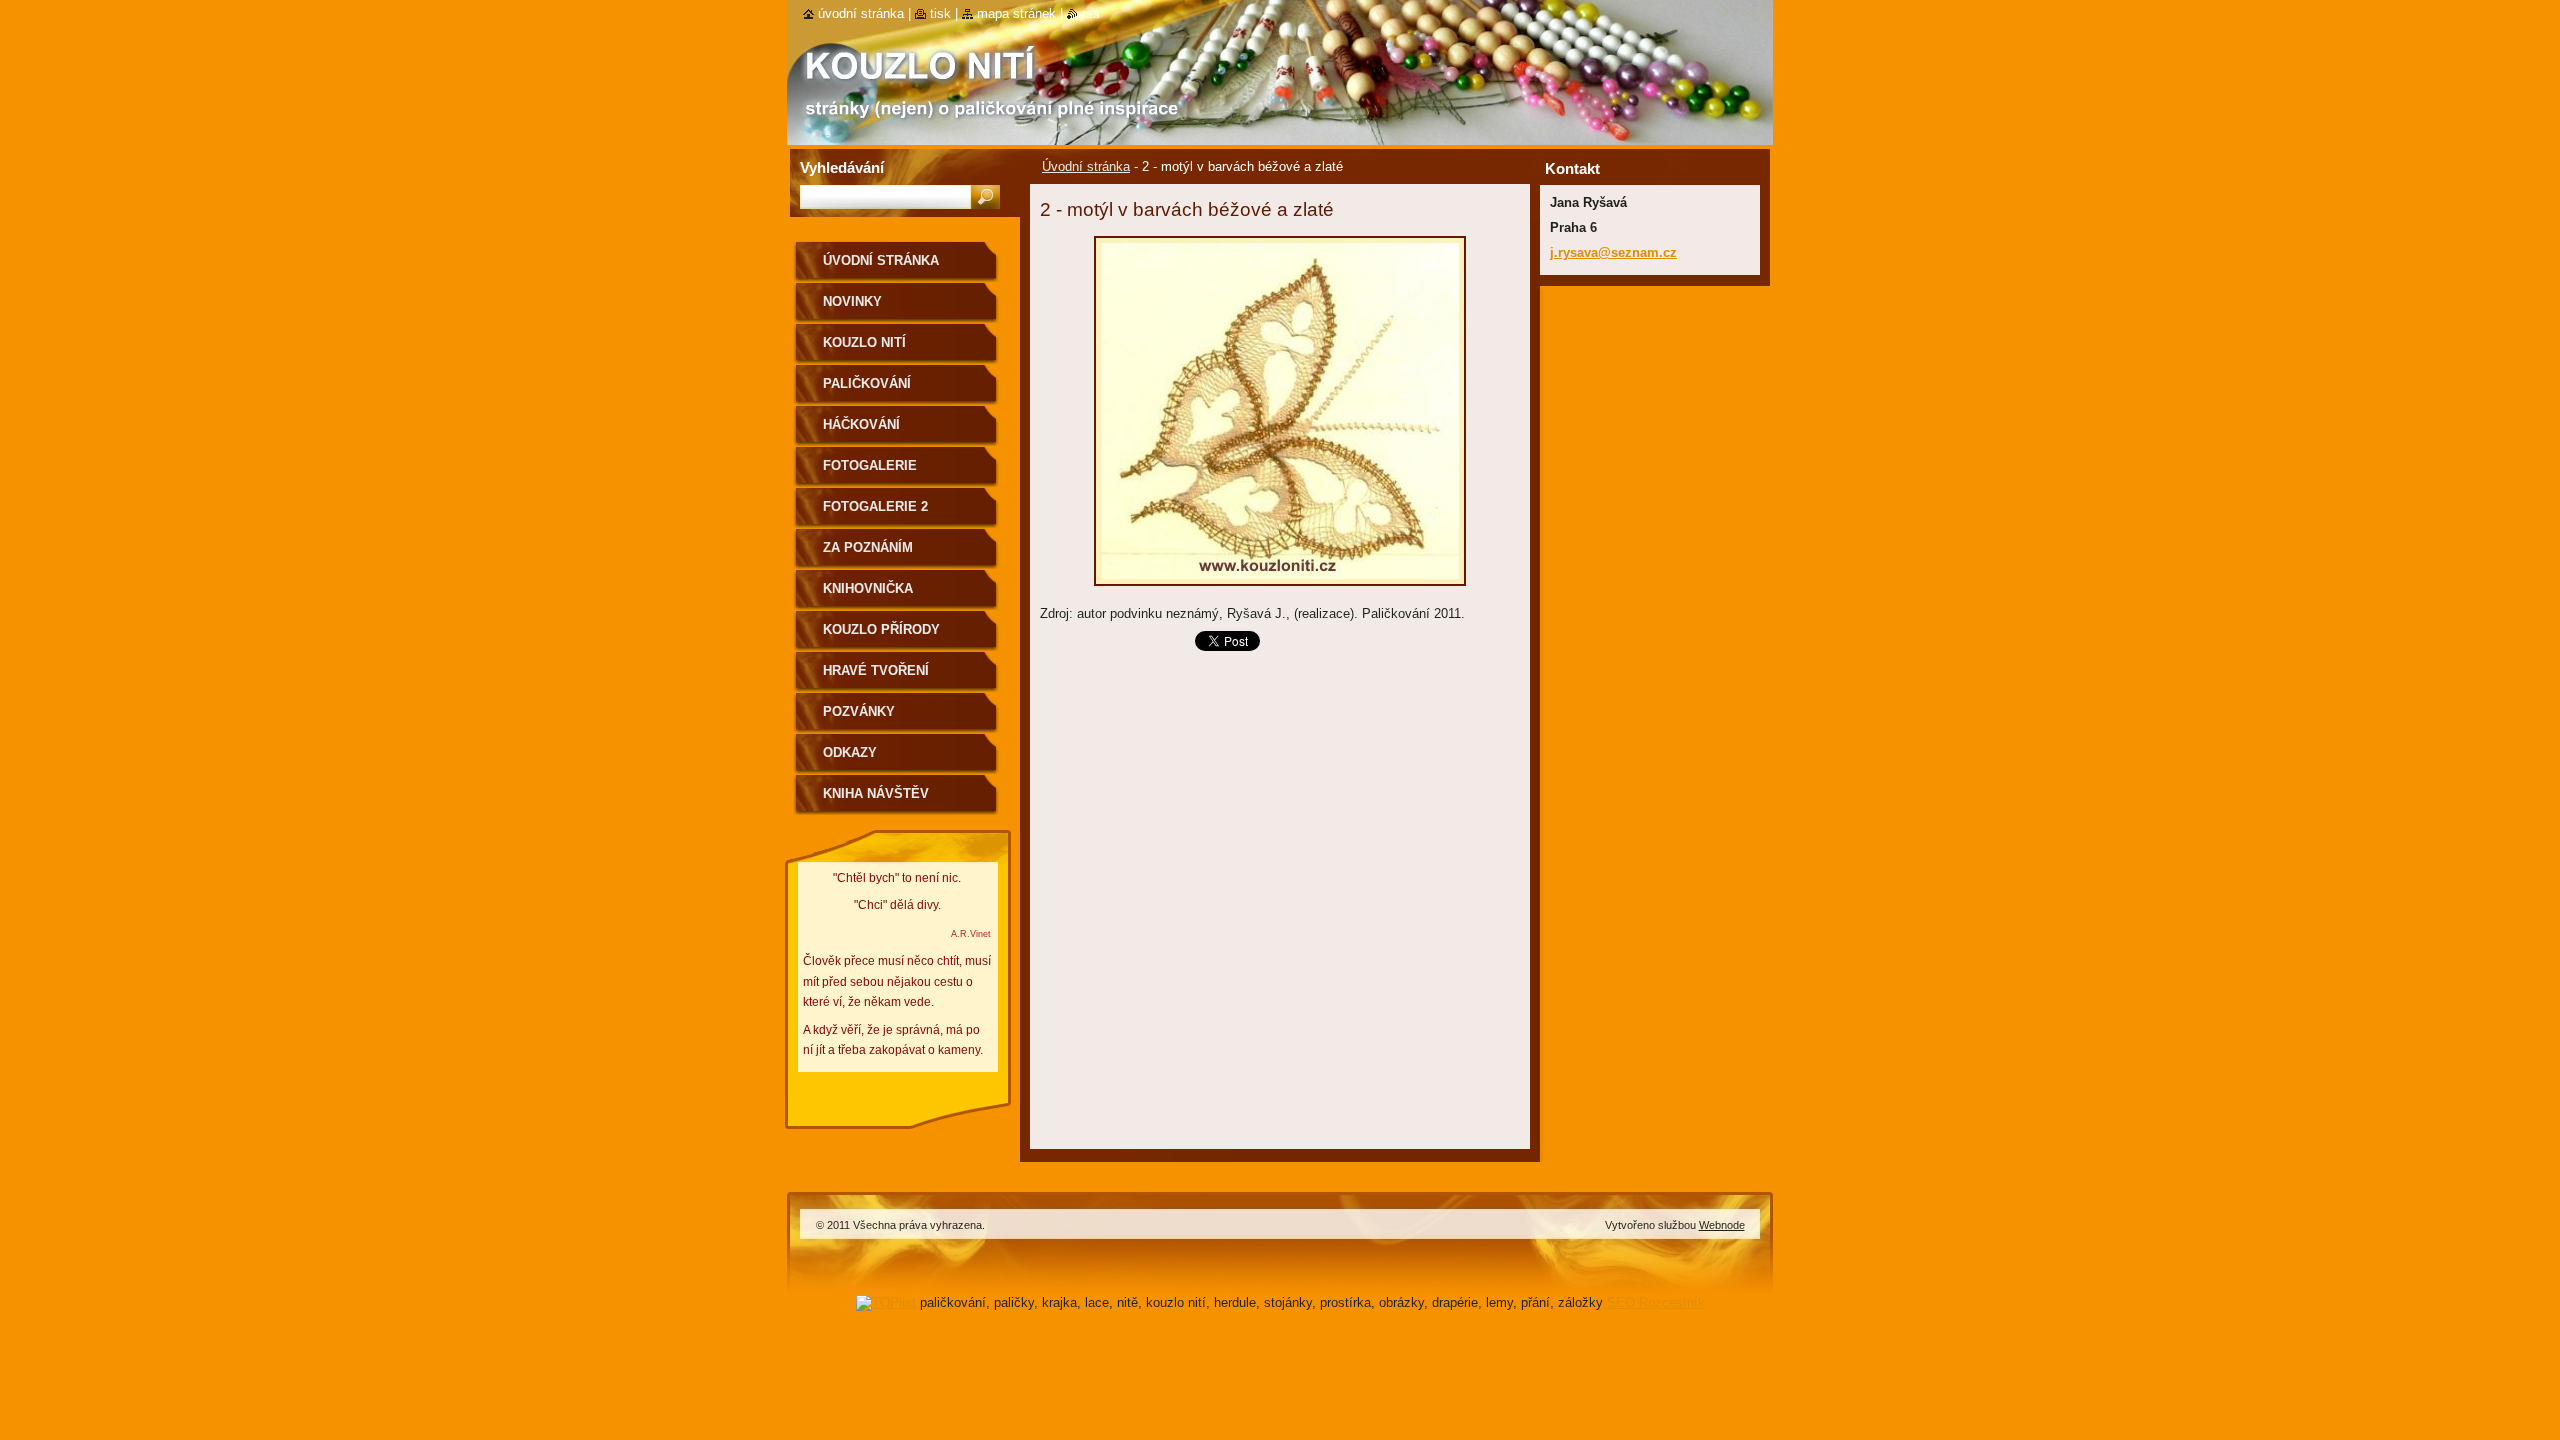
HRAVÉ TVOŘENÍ (876, 670)
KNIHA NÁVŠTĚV (876, 793)
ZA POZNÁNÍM (868, 547)
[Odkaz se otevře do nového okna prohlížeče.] (1280, 591)
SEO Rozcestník (1656, 1302)
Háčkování (861, 424)
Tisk (940, 13)
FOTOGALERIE (870, 465)
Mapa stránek (1016, 13)
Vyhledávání (842, 167)
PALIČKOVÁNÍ (867, 383)
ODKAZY (850, 752)
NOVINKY (852, 301)
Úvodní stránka (1086, 166)
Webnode (1722, 1225)
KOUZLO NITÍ (864, 342)
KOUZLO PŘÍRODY (881, 629)
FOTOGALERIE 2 (875, 506)
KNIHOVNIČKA (868, 588)
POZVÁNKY (859, 711)
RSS (1091, 13)
